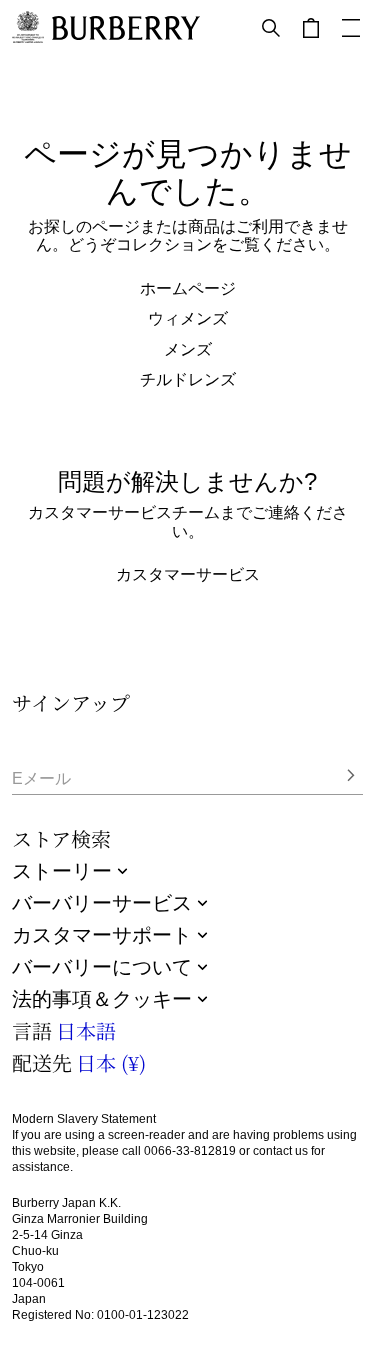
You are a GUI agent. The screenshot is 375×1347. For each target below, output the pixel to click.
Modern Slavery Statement (84, 1119)
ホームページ (188, 288)
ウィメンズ (188, 318)
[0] (311, 28)
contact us (280, 1151)
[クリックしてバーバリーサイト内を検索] (271, 28)
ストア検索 (61, 838)
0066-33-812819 (190, 1151)
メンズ (188, 349)
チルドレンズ (188, 379)
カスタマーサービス (188, 574)
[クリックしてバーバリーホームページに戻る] (126, 28)
